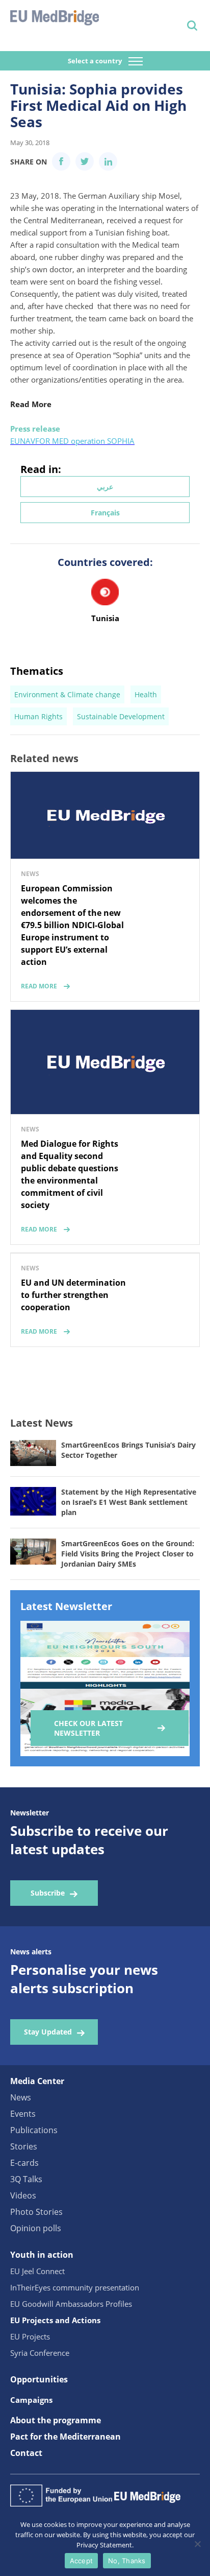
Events (23, 2114)
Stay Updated (48, 2032)
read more (39, 986)
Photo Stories (36, 2212)
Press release (35, 429)
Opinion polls (36, 2228)
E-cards (24, 2163)
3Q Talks (26, 2179)
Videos (23, 2195)
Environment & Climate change (67, 694)
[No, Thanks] (197, 2544)
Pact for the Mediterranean (65, 2437)
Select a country (96, 61)
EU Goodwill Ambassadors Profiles (71, 2304)
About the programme (56, 2420)
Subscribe (48, 1893)
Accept (82, 2561)
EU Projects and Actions (55, 2320)
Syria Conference (40, 2353)
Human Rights (38, 716)
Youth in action (42, 2255)
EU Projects (30, 2336)
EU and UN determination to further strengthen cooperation (73, 1295)
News (21, 2097)
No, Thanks (127, 2561)
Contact (26, 2453)
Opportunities (39, 2379)
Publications (34, 2130)
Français (105, 513)
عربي (105, 487)
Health (146, 694)
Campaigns (31, 2400)
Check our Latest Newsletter (88, 1728)
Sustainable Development (121, 716)
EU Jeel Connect (37, 2271)
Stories (24, 2146)
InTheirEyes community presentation (75, 2287)
